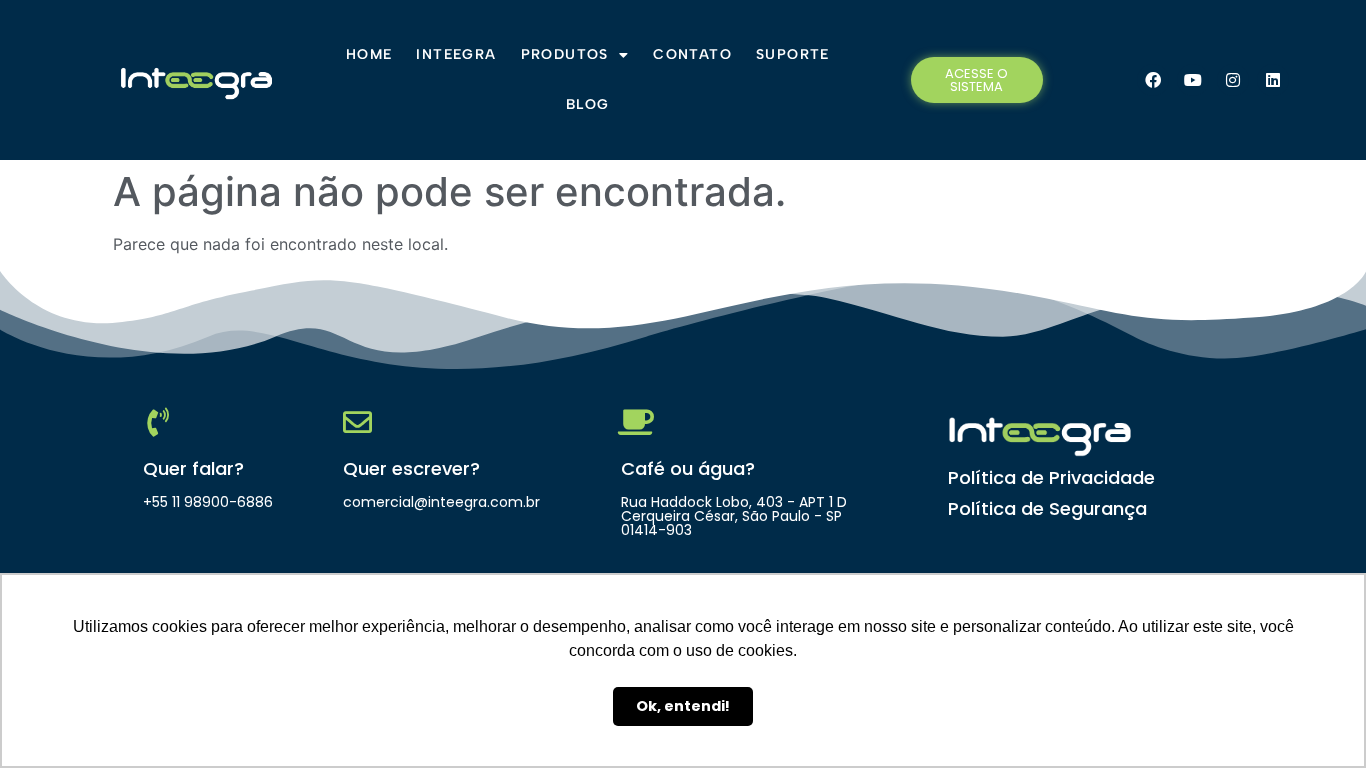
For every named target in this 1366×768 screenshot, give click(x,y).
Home (369, 54)
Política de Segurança (1047, 508)
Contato (692, 54)
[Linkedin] (1273, 80)
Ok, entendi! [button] (683, 706)
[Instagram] (1233, 80)
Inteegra (456, 54)
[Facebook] (1153, 80)
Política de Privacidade (1051, 477)
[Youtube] (1193, 80)
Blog (588, 104)
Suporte (793, 54)
